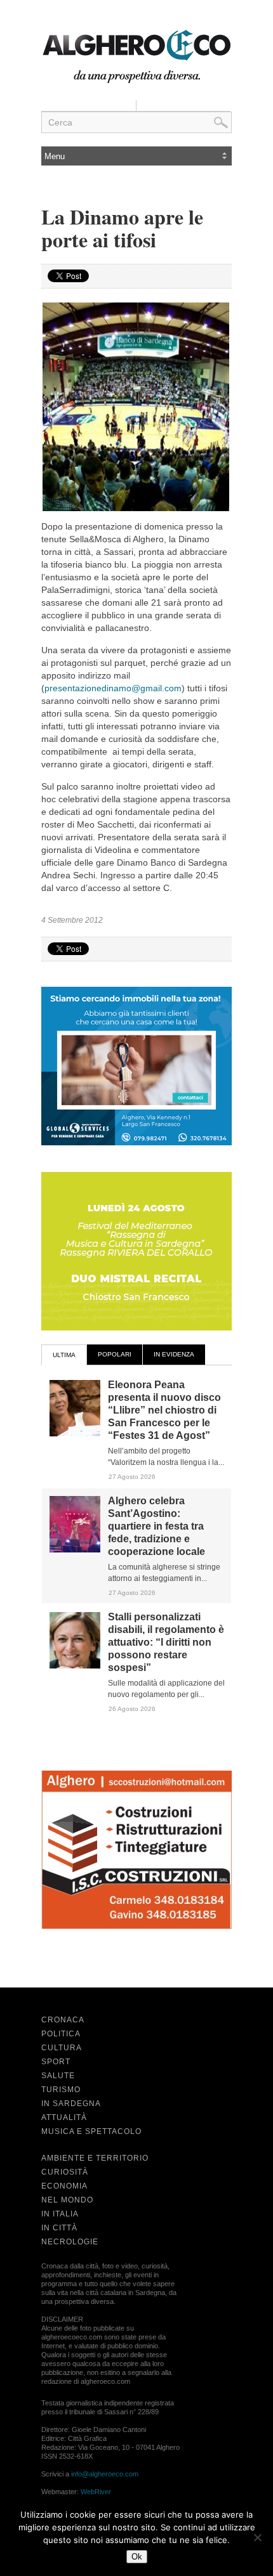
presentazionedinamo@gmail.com (113, 688)
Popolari (115, 1354)
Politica (61, 2034)
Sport (56, 2062)
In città (59, 2228)
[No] (257, 2537)
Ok (137, 2557)
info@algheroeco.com (105, 2474)
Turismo (61, 2090)
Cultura (62, 2048)
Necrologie (70, 2242)
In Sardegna (71, 2104)
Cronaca (63, 2020)
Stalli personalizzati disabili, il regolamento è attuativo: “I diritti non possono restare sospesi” (166, 1642)
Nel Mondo (67, 2200)
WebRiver (96, 2492)
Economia (64, 2186)
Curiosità (65, 2172)
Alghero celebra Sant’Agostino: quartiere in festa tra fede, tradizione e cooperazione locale (156, 1526)
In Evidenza (174, 1354)
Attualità (64, 2117)
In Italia (60, 2214)
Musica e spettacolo (91, 2131)
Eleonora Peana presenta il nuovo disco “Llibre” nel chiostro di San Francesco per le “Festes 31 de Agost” (164, 1410)
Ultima (64, 1355)
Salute (58, 2076)
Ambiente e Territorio (95, 2158)
